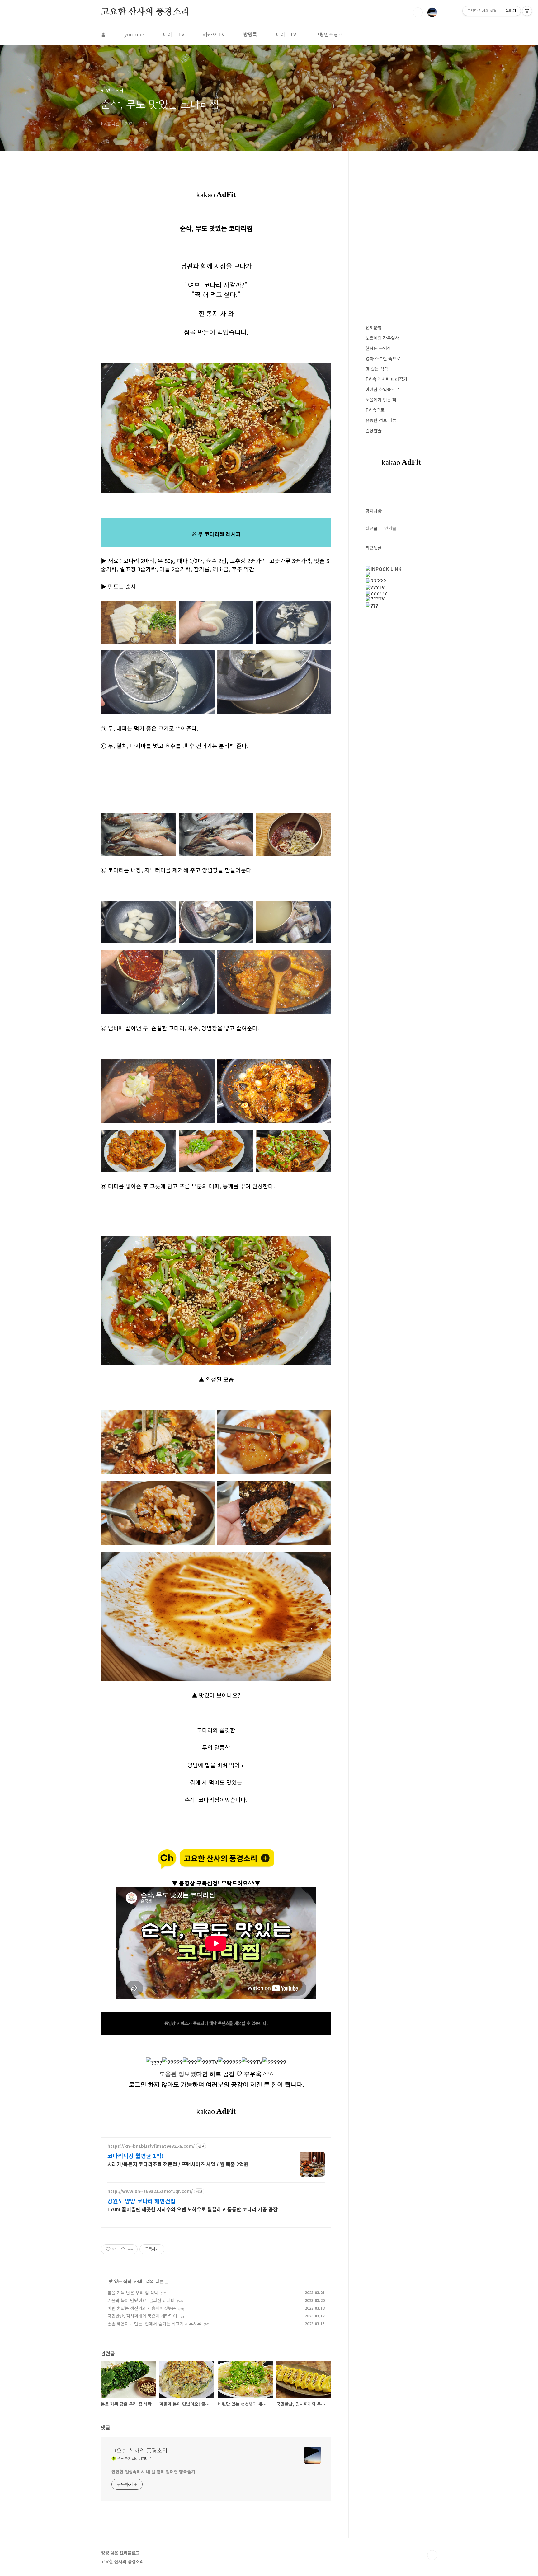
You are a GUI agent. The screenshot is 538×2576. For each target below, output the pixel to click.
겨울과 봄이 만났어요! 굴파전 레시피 (141, 2300)
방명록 (250, 34)
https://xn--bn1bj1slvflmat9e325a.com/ (151, 2146)
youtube (134, 34)
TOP (432, 2555)
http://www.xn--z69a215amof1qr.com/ (150, 2191)
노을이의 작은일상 (382, 338)
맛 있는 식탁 (120, 2281)
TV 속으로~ (376, 410)
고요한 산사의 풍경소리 (145, 12)
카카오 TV (214, 34)
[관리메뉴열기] (527, 11)
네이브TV (286, 34)
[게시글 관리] (131, 2249)
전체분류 (374, 327)
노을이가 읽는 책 (381, 400)
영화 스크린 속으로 (383, 358)
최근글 (372, 528)
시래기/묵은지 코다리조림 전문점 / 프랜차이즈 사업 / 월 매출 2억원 (178, 2164)
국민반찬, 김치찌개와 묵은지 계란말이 (142, 2316)
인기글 (390, 528)
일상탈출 (374, 430)
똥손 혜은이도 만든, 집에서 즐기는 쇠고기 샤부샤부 (154, 2324)
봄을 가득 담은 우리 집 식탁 (133, 2293)
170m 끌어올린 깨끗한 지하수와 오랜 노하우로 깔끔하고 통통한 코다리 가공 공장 (193, 2209)
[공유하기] (123, 2249)
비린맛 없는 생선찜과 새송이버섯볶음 (142, 2308)
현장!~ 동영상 (378, 348)
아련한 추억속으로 (382, 389)
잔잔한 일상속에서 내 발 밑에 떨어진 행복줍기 (153, 2471)
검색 (418, 12)
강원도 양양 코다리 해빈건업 (142, 2201)
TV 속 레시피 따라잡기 (386, 379)
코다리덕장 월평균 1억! (136, 2156)
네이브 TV (174, 34)
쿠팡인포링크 (329, 34)
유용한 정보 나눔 (381, 420)
